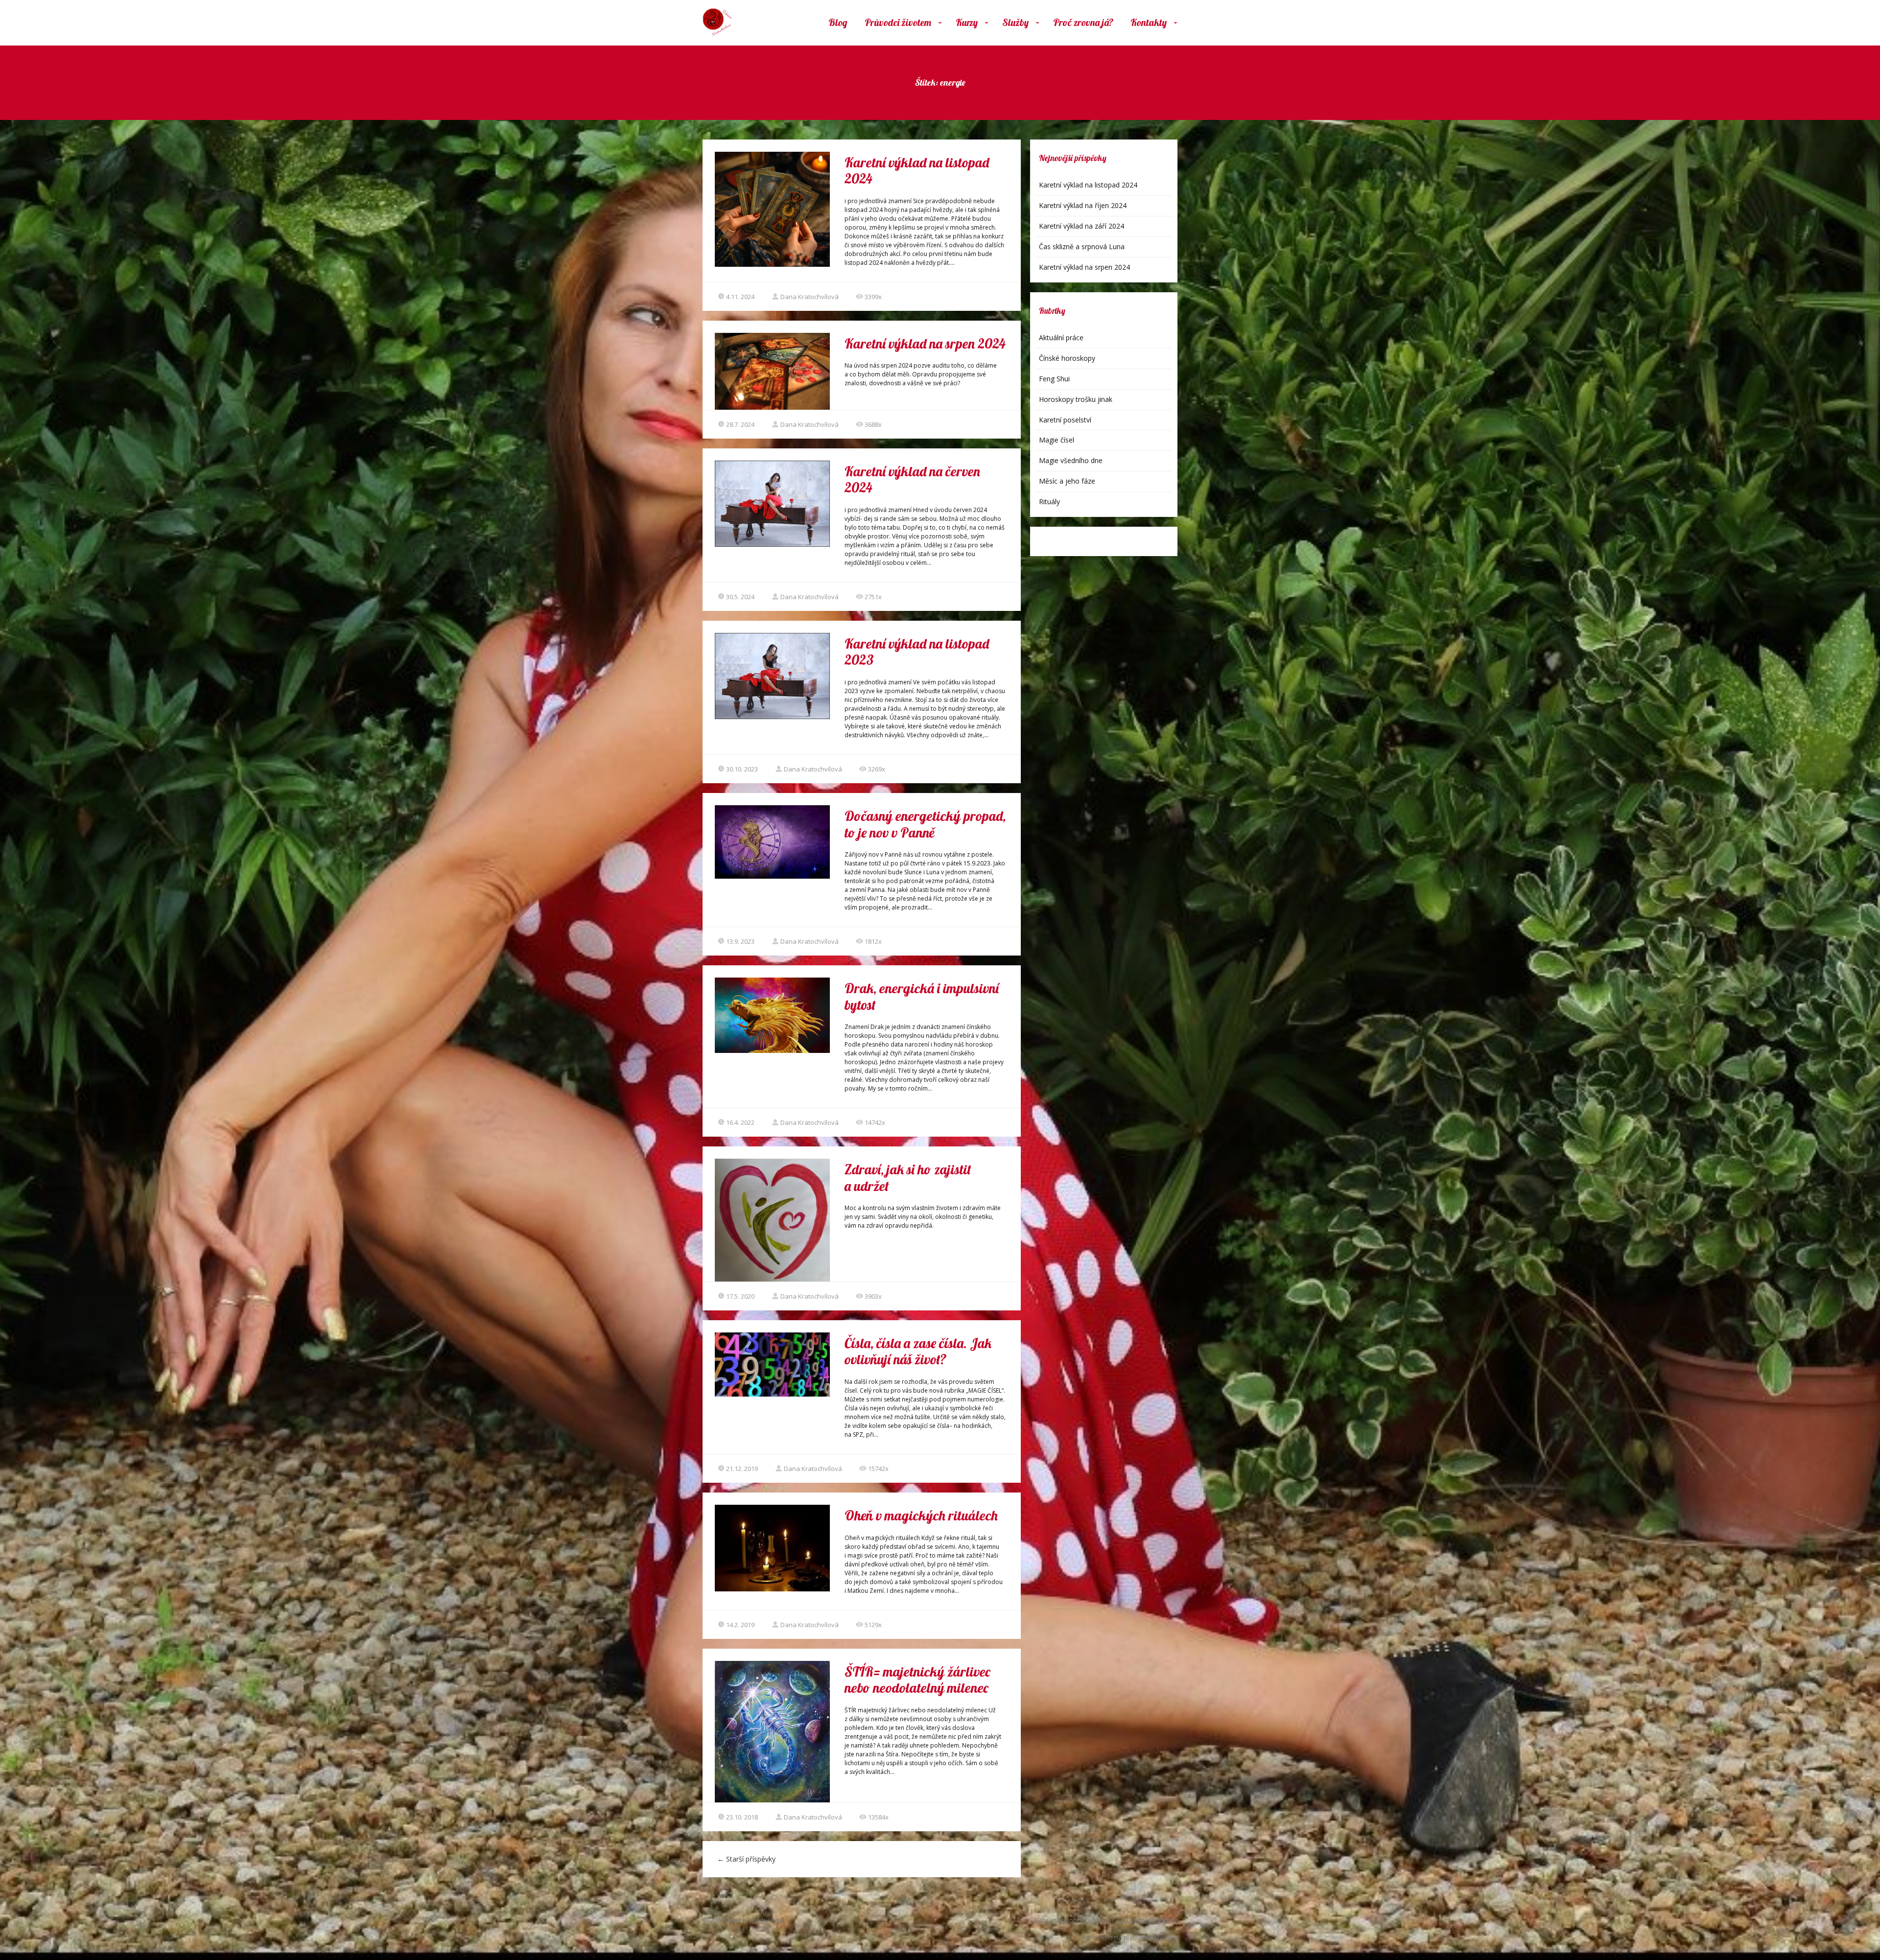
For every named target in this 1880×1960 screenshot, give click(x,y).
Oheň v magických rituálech (921, 1515)
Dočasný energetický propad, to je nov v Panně (925, 824)
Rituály (1049, 502)
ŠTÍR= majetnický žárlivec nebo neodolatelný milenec (917, 1680)
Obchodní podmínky (1148, 1920)
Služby (1015, 22)
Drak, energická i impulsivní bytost (922, 996)
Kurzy (967, 22)
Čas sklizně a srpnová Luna (1082, 246)
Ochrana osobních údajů (1071, 1920)
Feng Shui (1054, 379)
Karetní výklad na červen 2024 (912, 479)
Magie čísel (1057, 440)
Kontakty (1149, 22)
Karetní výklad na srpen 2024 (925, 343)
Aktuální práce (1061, 338)
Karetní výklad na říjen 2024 (1083, 205)
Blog (838, 22)
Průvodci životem (898, 22)
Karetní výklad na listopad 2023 (917, 652)
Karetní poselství (1065, 420)
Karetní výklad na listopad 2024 (917, 171)
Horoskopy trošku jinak (1076, 399)
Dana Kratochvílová (810, 297)
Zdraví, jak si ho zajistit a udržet (908, 1178)
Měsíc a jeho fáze (1067, 481)
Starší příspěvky (746, 1859)
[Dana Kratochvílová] (717, 23)
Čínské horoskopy (1067, 358)
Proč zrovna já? (1083, 22)
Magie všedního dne (1071, 460)
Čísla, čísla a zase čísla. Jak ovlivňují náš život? (918, 1351)
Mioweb (1166, 1937)
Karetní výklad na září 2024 (1081, 226)
